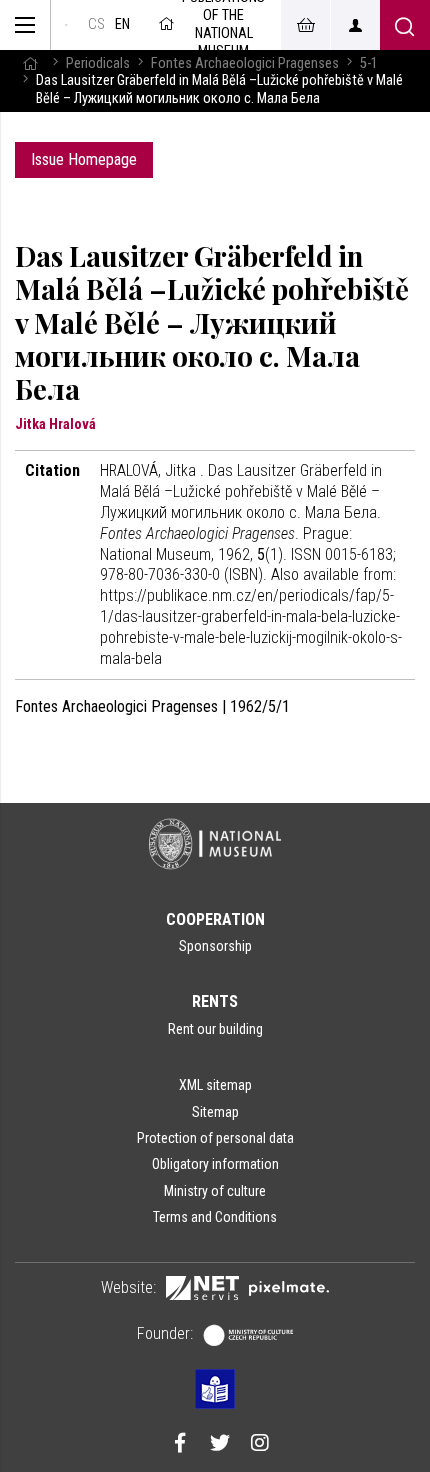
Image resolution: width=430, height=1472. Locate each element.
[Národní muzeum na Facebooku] (180, 1445)
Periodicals (98, 63)
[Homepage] (30, 63)
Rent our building (215, 1029)
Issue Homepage (84, 159)
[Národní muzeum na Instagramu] (260, 1445)
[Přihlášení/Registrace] (355, 25)
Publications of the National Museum (223, 25)
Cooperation (215, 919)
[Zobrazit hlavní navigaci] (25, 25)
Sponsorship (215, 946)
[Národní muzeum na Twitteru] (220, 1445)
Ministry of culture (215, 1191)
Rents (215, 1001)
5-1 (369, 63)
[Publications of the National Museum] (66, 25)
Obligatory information (215, 1164)
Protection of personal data (215, 1138)
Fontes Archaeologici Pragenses (245, 63)
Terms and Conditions (215, 1217)
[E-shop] (305, 25)
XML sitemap (215, 1085)
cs (96, 24)
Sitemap (215, 1112)
